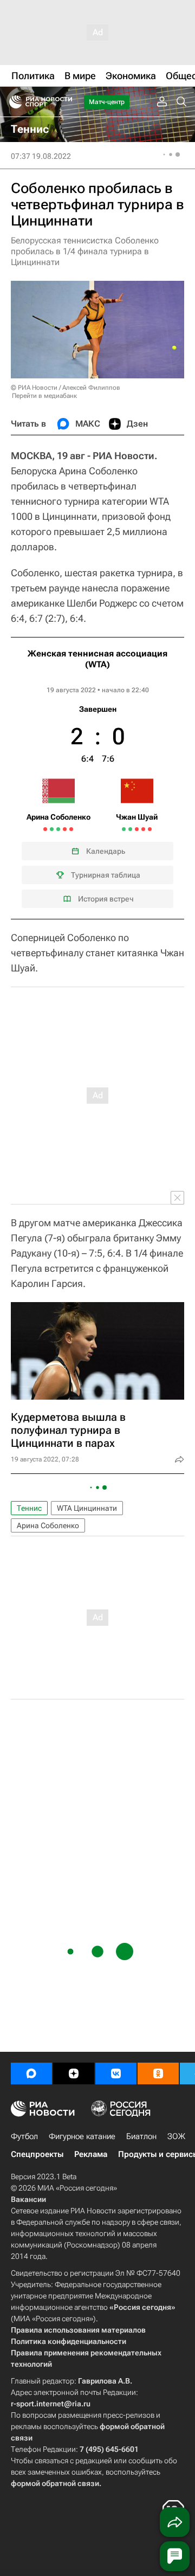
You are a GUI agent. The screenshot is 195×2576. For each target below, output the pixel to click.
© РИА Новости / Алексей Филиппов (66, 388)
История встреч (106, 899)
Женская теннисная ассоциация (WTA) (97, 659)
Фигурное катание (82, 2136)
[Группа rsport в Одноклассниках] (158, 2073)
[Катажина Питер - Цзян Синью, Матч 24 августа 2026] (143, 829)
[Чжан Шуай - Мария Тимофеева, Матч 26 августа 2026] (150, 829)
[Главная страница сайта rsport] (65, 102)
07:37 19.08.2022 (41, 156)
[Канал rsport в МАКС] (31, 2073)
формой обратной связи (55, 2483)
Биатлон (141, 2136)
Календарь (106, 851)
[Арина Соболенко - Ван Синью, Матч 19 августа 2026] (58, 829)
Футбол (24, 2136)
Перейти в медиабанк (44, 396)
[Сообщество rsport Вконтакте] (116, 2073)
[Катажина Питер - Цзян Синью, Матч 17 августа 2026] (124, 829)
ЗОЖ (176, 2136)
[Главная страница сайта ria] (12, 102)
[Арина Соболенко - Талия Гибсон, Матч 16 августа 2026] (52, 829)
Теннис (29, 1508)
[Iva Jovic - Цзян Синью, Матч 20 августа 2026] (137, 829)
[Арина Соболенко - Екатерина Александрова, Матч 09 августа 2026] (45, 829)
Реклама (91, 2154)
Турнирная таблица (106, 875)
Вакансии (28, 2199)
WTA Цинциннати (87, 1508)
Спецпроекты (37, 2154)
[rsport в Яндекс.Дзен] (74, 2073)
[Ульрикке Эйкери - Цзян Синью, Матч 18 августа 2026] (130, 829)
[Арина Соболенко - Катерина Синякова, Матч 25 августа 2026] (71, 829)
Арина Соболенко (48, 1525)
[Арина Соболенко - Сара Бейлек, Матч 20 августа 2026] (65, 829)
